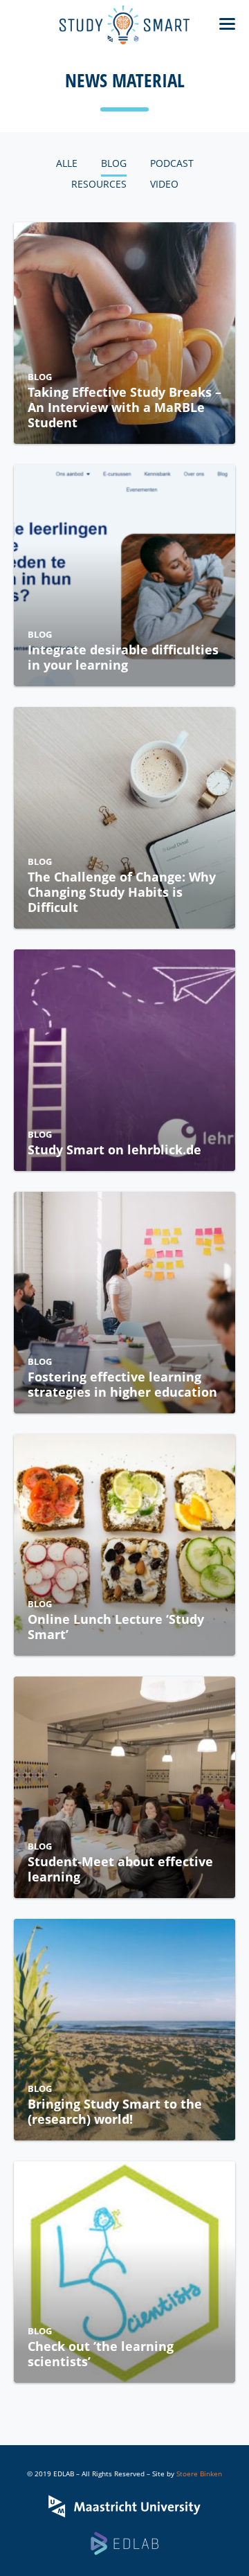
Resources (99, 184)
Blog (114, 163)
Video (164, 184)
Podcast (172, 163)
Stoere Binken (199, 2474)
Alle (67, 163)
